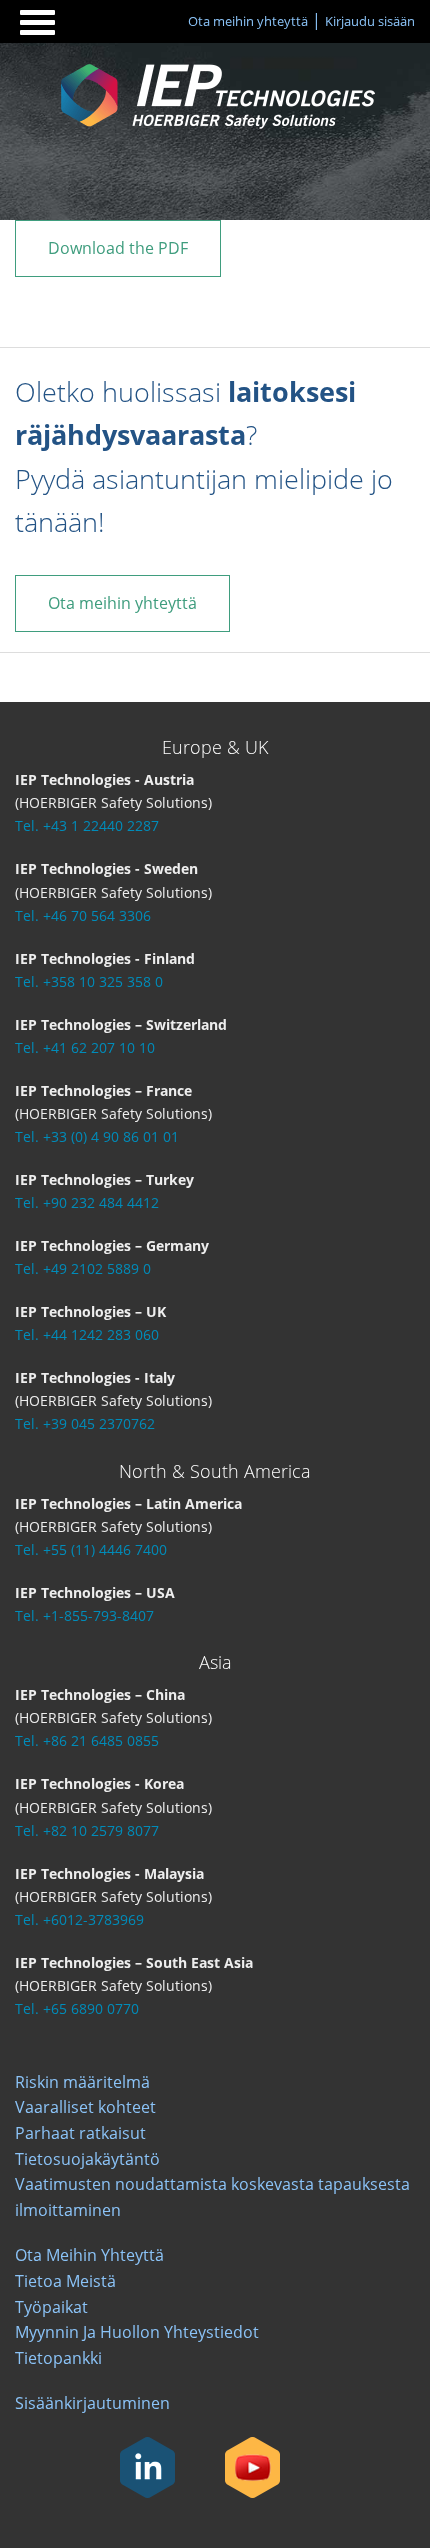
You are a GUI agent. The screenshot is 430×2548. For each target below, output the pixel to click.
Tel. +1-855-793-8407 (84, 1615)
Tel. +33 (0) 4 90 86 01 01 (97, 1136)
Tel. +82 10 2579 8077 (87, 1830)
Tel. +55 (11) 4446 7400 (91, 1549)
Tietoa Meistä (65, 2281)
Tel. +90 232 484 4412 (87, 1202)
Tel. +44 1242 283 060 (87, 1334)
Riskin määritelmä (82, 2082)
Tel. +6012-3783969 (79, 1919)
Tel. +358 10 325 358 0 (89, 981)
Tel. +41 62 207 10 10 (85, 1047)
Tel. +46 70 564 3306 (83, 915)
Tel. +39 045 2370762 (85, 1423)
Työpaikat (51, 2307)
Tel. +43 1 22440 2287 (87, 825)
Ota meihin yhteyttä (248, 21)
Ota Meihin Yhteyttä (89, 2255)
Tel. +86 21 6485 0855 (87, 1740)
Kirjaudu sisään (370, 21)
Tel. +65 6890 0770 (77, 2008)
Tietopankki (58, 2358)
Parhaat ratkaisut (80, 2133)
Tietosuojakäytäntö (87, 2159)
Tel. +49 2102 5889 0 (83, 1268)
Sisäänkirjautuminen (92, 2403)
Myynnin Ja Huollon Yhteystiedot (137, 2332)
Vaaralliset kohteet (85, 2107)
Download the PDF (118, 248)
